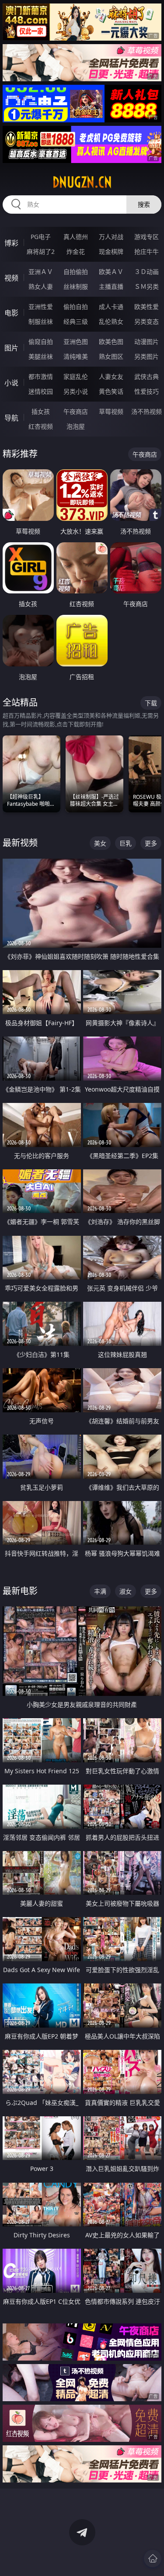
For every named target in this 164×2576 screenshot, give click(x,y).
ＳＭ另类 (147, 286)
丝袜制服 (76, 286)
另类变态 (147, 321)
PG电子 (41, 237)
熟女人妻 (41, 286)
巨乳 (126, 843)
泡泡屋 (76, 426)
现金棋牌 (111, 251)
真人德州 (76, 237)
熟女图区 (111, 356)
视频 (11, 278)
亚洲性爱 (41, 307)
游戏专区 (147, 237)
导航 (11, 418)
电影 (11, 313)
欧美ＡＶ (111, 272)
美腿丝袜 (41, 356)
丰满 (100, 1591)
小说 (11, 383)
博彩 (11, 243)
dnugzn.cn (82, 182)
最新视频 (20, 843)
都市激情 (41, 376)
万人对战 (111, 237)
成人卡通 (111, 307)
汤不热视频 (147, 411)
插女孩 (41, 411)
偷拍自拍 (76, 307)
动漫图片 (147, 342)
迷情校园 (41, 391)
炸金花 (76, 251)
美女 (100, 843)
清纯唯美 (76, 356)
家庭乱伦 (76, 376)
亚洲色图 (76, 342)
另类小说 (76, 391)
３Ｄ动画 (147, 272)
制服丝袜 (41, 321)
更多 (151, 843)
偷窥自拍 (41, 342)
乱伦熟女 (111, 321)
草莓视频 (111, 411)
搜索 (144, 204)
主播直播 (111, 286)
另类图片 (147, 356)
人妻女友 (111, 376)
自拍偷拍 (76, 272)
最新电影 (20, 1591)
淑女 (126, 1591)
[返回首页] (153, 2559)
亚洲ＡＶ (41, 272)
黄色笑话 (111, 391)
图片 (11, 348)
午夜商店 (76, 411)
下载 (151, 703)
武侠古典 (147, 376)
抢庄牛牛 (147, 251)
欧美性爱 (147, 307)
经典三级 (76, 321)
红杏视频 (41, 426)
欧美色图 (111, 342)
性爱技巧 (147, 391)
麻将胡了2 (41, 251)
